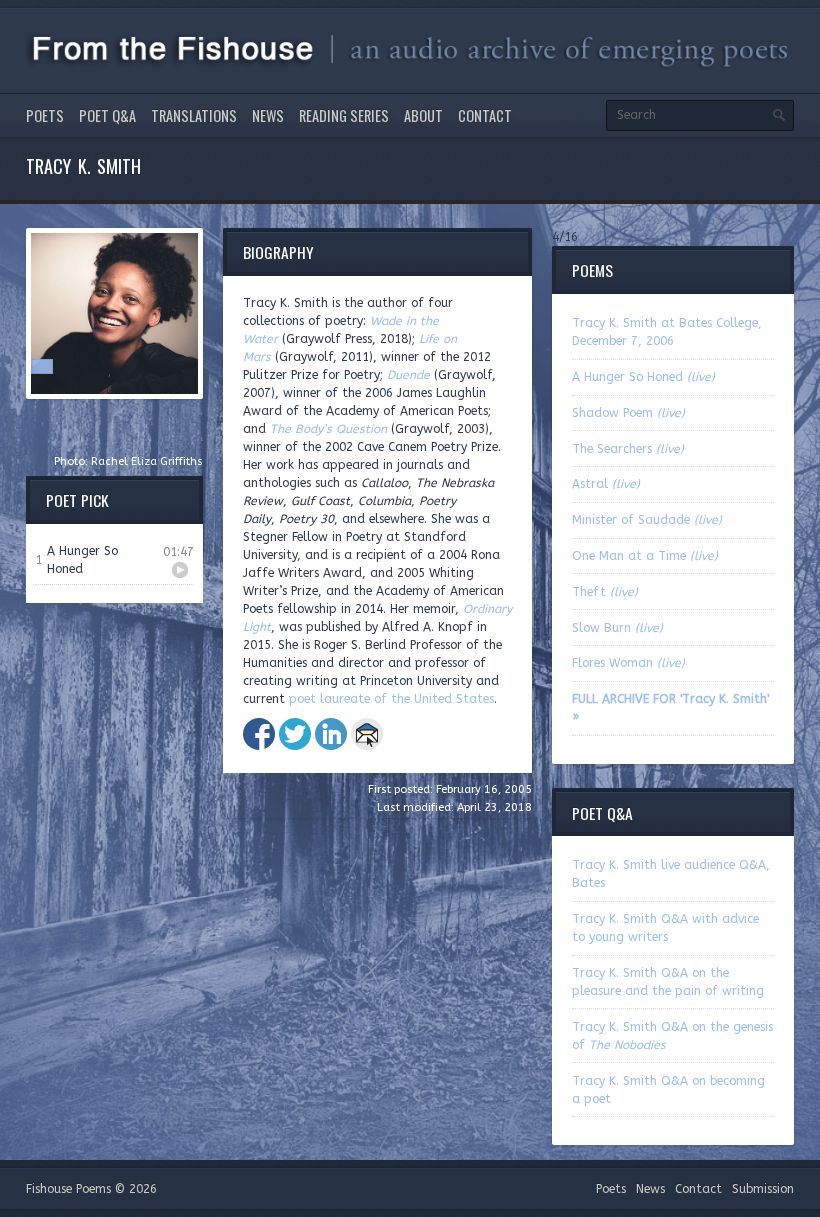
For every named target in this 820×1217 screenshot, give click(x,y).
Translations (194, 115)
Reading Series (344, 115)
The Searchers (628, 449)
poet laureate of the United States (391, 699)
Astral (606, 484)
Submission (763, 1189)
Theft (605, 592)
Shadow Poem (628, 413)
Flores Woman (628, 663)
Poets (45, 115)
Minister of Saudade (647, 520)
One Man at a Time (645, 556)
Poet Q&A (107, 115)
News (268, 115)
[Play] (180, 570)
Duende (408, 375)
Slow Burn (617, 628)
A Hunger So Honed (643, 377)
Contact (485, 115)
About (423, 115)
